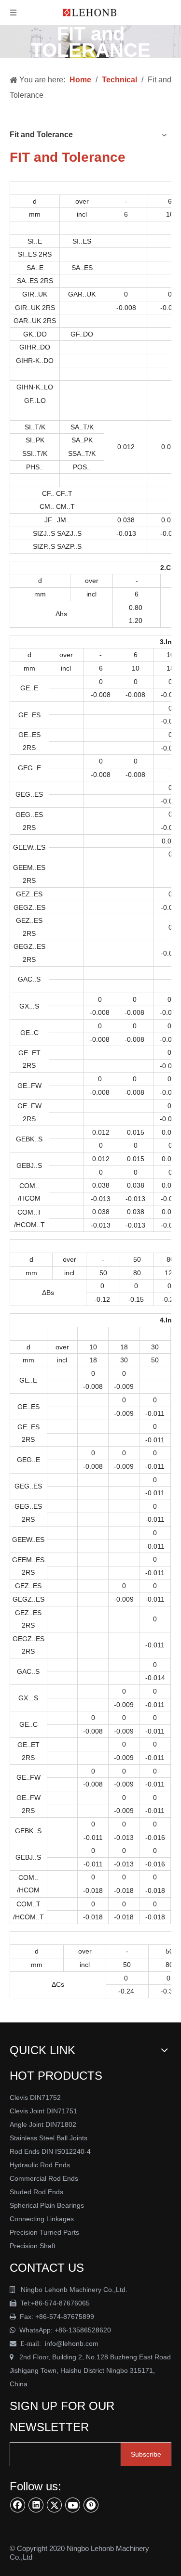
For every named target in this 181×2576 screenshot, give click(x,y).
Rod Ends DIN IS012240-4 (51, 2151)
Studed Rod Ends (36, 2192)
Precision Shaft (33, 2246)
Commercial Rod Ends (45, 2178)
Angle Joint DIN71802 (43, 2124)
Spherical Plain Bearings (47, 2205)
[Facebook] (18, 2505)
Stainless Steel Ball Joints (49, 2138)
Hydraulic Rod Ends (40, 2165)
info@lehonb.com (72, 2343)
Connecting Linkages (42, 2219)
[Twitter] (55, 2505)
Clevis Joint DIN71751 (43, 2111)
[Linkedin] (36, 2505)
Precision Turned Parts (44, 2232)
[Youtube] (73, 2505)
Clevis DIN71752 (35, 2097)
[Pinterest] (91, 2505)
